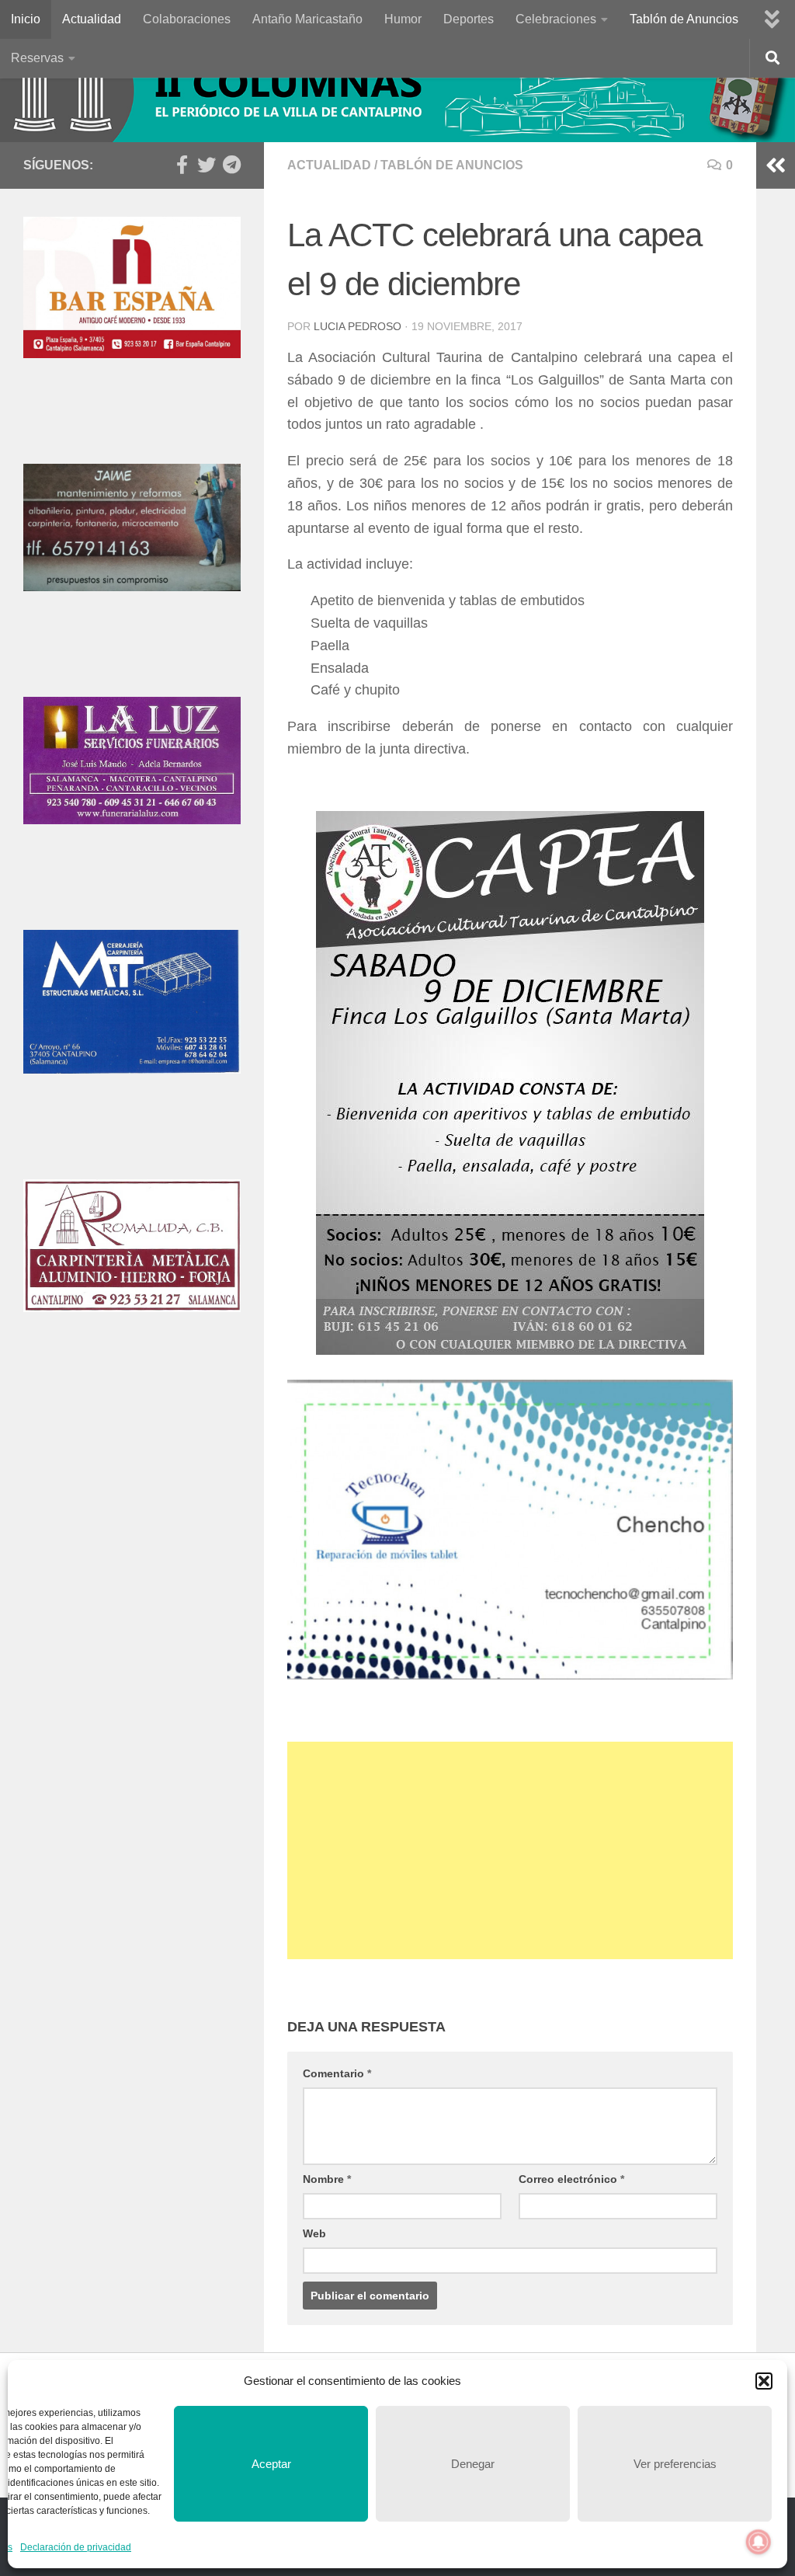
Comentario (337, 2073)
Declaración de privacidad (76, 2547)
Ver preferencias (675, 2464)
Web (314, 2233)
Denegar (473, 2464)
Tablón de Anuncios (684, 19)
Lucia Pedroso (358, 326)
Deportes (469, 19)
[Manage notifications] (759, 2542)
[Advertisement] (510, 1850)
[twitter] (207, 165)
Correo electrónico (571, 2179)
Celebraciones (556, 19)
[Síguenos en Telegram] (231, 165)
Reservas (37, 58)
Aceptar (271, 2464)
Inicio (26, 19)
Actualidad (92, 19)
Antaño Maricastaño (307, 19)
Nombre (327, 2179)
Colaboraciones (187, 19)
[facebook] (182, 165)
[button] (764, 2381)
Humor (403, 19)
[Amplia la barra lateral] (776, 165)
